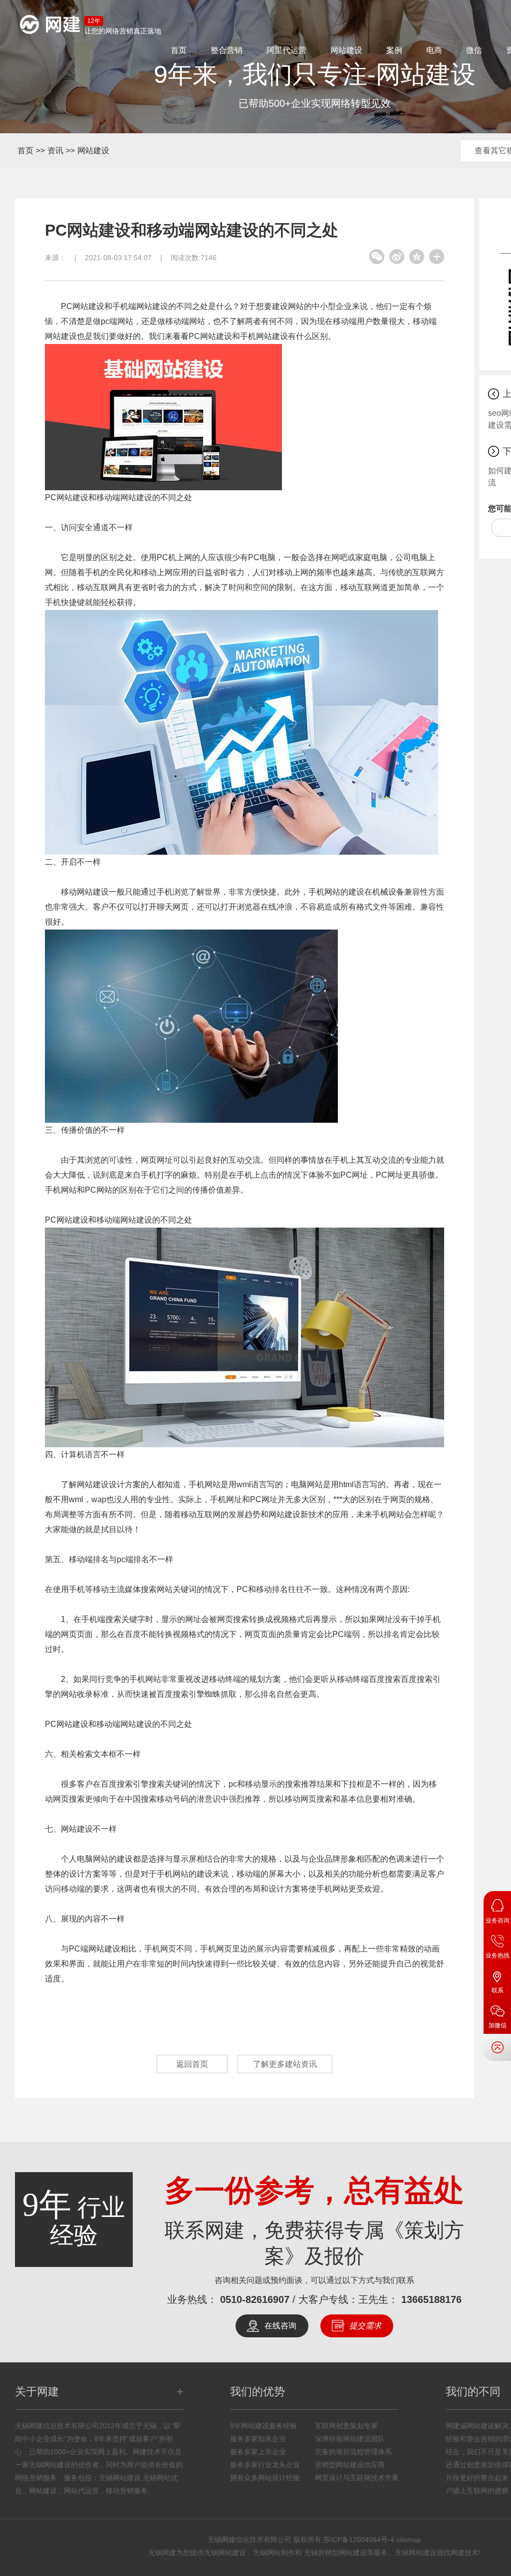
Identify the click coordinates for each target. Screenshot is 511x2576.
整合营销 (227, 50)
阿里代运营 (286, 50)
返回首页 (192, 2064)
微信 (474, 50)
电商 (434, 50)
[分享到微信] (377, 257)
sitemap (409, 2540)
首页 (179, 50)
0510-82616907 (255, 2299)
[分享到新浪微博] (397, 257)
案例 (394, 50)
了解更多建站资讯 (285, 2064)
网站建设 (346, 50)
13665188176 (431, 2299)
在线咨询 (280, 2326)
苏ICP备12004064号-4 (359, 2540)
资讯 (55, 151)
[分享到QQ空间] (417, 257)
